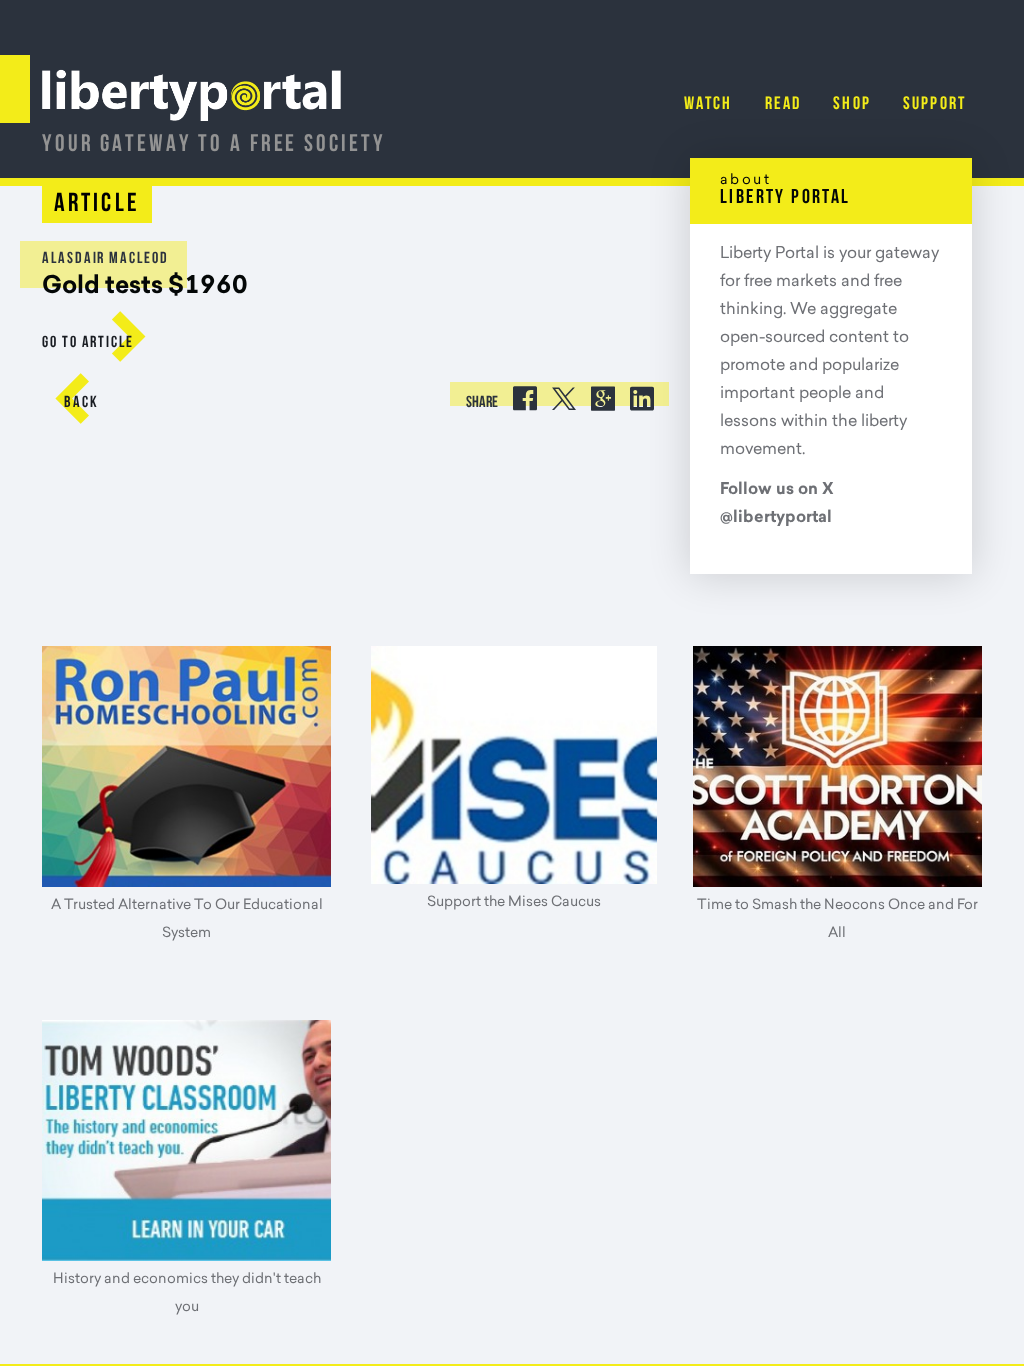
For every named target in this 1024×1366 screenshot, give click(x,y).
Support (934, 105)
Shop (852, 105)
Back (81, 403)
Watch (708, 105)
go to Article (88, 343)
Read (783, 105)
